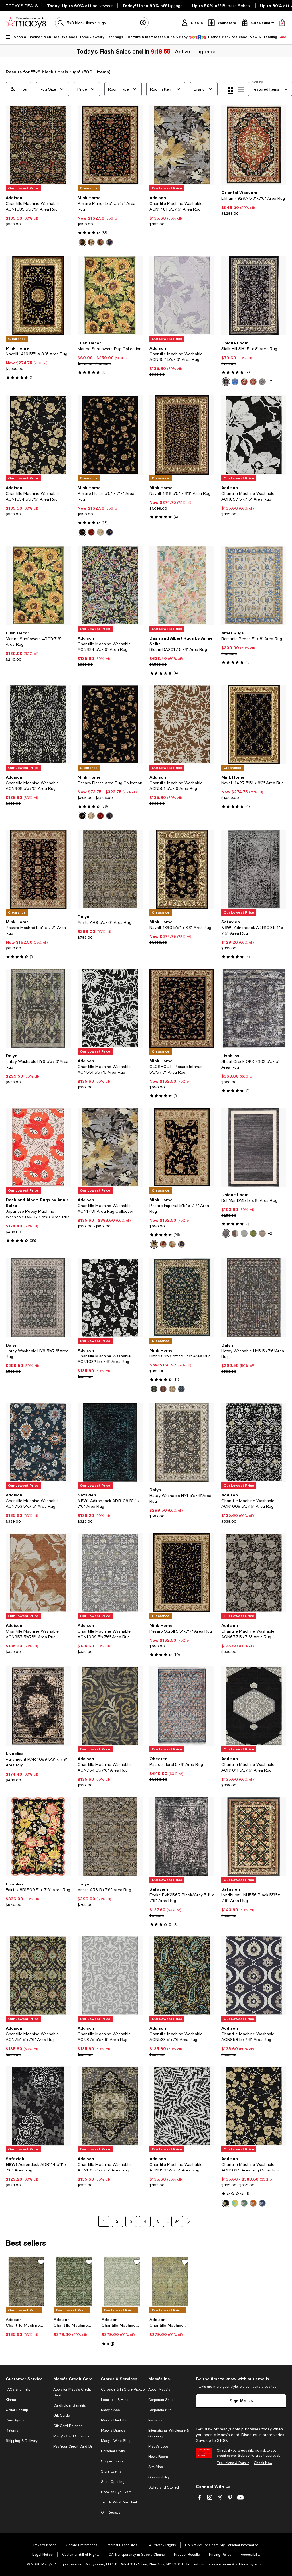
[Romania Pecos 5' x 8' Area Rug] (254, 585)
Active (183, 51)
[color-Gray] (262, 382)
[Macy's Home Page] (26, 23)
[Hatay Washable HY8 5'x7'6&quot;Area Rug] (38, 1298)
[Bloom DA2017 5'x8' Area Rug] (182, 585)
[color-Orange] (253, 2203)
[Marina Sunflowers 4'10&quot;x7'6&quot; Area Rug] (38, 585)
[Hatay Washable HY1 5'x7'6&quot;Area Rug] (182, 1442)
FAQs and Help (18, 2389)
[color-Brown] (235, 1233)
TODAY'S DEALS (22, 6)
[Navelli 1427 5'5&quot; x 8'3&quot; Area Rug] (254, 724)
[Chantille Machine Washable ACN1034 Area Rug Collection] (254, 2106)
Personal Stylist (113, 2451)
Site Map (156, 2467)
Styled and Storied (164, 2487)
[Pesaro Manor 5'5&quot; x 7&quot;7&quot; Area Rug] (110, 145)
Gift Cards (61, 2416)
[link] (38, 211)
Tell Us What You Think (119, 2502)
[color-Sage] (244, 2203)
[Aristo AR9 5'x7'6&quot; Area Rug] (110, 869)
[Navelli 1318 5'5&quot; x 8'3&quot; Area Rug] (182, 435)
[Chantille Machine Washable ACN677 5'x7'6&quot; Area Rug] (254, 1573)
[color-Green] (253, 1233)
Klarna (11, 2400)
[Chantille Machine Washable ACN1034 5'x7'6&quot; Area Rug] (38, 435)
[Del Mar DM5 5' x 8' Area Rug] (254, 1147)
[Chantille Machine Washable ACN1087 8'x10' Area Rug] (74, 2281)
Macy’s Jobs (158, 2446)
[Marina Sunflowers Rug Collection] (110, 295)
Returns (12, 2430)
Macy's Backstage (116, 2420)
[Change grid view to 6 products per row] (241, 89)
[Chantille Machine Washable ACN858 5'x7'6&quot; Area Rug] (254, 1976)
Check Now (263, 2463)
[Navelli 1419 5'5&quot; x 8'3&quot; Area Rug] (38, 295)
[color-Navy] (109, 242)
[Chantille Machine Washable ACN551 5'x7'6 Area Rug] (182, 724)
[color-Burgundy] (253, 382)
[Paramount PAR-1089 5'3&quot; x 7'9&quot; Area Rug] (38, 1706)
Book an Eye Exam (116, 2492)
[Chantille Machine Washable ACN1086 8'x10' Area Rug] (122, 2281)
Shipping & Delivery (22, 2441)
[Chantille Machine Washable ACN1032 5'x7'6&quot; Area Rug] (110, 1298)
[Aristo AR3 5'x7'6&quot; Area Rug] (110, 1837)
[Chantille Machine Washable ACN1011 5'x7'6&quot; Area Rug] (254, 1706)
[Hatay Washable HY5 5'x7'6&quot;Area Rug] (254, 1298)
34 (177, 2221)
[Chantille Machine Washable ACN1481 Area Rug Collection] (110, 1147)
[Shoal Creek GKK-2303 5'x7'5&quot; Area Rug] (254, 1008)
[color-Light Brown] (262, 1233)
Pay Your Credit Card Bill (73, 2446)
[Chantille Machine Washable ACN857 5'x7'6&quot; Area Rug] (182, 295)
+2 (270, 1233)
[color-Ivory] (91, 242)
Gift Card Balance (68, 2426)
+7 (270, 382)
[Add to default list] (41, 2262)
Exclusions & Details (233, 2463)
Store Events (111, 2471)
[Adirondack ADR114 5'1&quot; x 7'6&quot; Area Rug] (38, 2106)
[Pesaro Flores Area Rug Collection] (110, 724)
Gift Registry (111, 2512)
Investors (155, 2420)
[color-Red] (100, 242)
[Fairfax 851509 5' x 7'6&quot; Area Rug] (38, 1837)
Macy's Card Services (71, 2436)
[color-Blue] (235, 382)
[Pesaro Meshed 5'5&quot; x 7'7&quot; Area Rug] (38, 869)
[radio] (82, 242)
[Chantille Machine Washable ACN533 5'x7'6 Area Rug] (182, 1976)
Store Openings (114, 2482)
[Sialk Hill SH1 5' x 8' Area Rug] (254, 295)
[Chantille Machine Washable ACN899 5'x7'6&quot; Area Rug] (182, 2106)
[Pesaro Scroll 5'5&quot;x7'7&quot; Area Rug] (182, 1573)
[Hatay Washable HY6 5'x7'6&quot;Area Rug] (38, 1008)
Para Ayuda (15, 2420)
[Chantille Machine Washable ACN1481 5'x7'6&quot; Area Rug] (182, 145)
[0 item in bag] (282, 23)
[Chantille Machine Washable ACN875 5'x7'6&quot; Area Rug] (110, 1976)
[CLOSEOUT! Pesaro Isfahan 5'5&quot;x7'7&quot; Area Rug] (182, 1008)
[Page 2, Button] (188, 2221)
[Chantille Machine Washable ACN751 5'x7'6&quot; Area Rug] (38, 1976)
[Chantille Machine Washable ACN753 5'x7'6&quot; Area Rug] (38, 1442)
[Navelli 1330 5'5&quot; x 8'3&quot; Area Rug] (182, 869)
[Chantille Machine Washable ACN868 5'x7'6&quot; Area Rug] (38, 724)
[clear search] (143, 23)
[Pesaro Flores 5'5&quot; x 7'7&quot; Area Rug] (110, 435)
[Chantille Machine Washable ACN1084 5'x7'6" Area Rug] (26, 2281)
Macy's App (110, 2410)
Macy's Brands (113, 2430)
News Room (158, 2457)
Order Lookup (17, 2410)
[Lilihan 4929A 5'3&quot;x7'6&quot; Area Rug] (254, 145)
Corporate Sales (161, 2400)
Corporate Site (160, 2410)
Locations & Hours (116, 2400)
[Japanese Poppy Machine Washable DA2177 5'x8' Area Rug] (38, 1147)
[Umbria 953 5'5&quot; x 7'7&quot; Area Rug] (182, 1298)
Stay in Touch (112, 2461)
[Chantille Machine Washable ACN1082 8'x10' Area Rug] (170, 2281)
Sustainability (159, 2477)
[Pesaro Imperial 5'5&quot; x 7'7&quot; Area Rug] (182, 1147)
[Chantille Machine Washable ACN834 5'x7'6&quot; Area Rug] (110, 585)
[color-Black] (82, 242)
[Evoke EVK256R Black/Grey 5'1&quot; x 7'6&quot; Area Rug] (182, 1837)
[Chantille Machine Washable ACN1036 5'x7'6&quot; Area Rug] (110, 2106)
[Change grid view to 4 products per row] (231, 90)
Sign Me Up (241, 2401)
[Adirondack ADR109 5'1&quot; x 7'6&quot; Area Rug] (254, 869)
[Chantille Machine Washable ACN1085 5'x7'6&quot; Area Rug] (38, 145)
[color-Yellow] (235, 2203)
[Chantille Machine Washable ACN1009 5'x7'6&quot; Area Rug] (254, 1442)
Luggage (205, 51)
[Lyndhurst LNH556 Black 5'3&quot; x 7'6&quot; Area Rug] (254, 1837)
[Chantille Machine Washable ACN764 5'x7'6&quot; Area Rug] (110, 1706)
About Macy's (159, 2389)
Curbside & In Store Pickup (123, 2389)
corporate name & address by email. (235, 2564)
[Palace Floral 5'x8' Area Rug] (182, 1706)
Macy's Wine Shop (116, 2441)
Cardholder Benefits (69, 2405)
